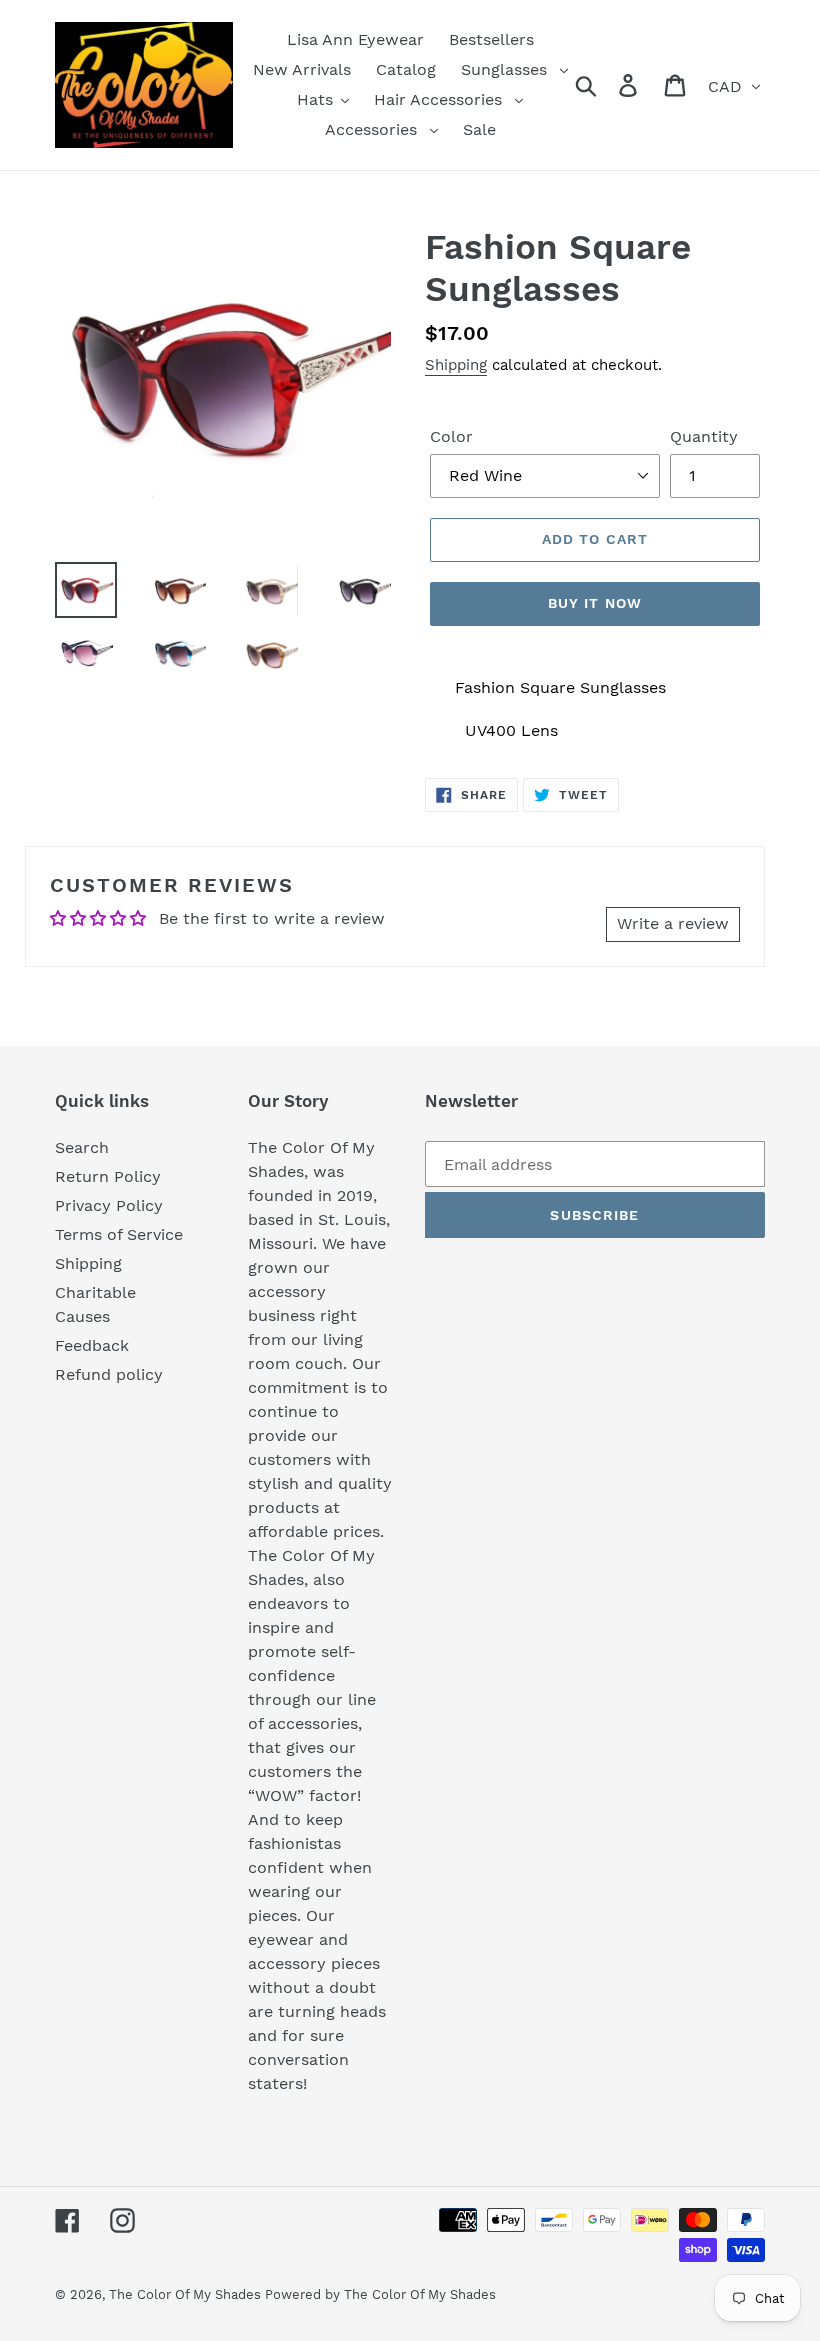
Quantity (704, 436)
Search (82, 1147)
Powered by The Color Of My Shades (380, 2294)
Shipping (456, 365)
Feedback (92, 1345)
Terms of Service (119, 1234)
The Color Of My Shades (187, 2294)
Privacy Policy (109, 1205)
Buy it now (595, 603)
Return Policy (108, 1176)
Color (451, 436)
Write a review (673, 923)
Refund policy (109, 1374)
